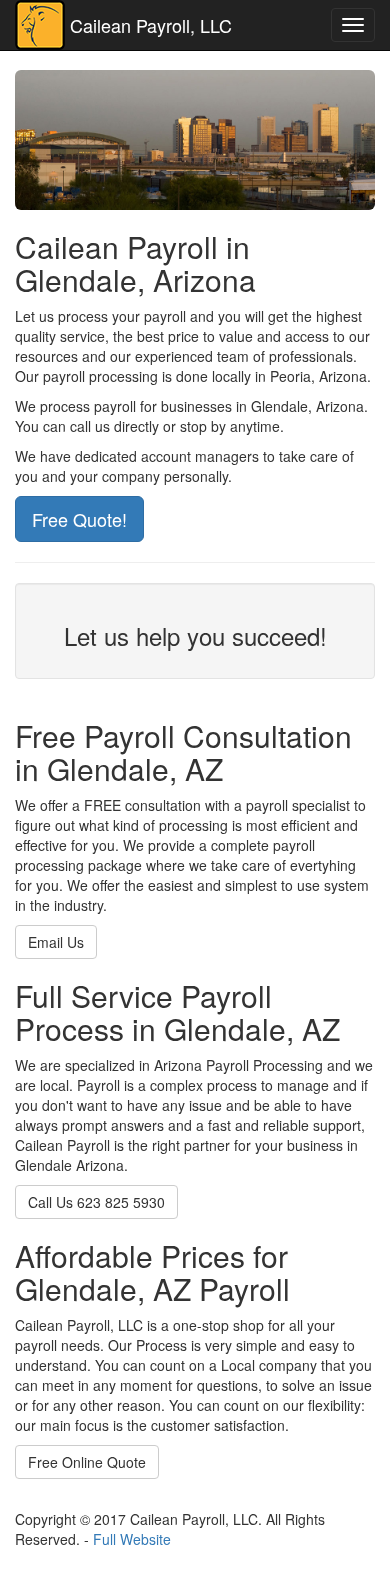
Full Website (132, 1539)
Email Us (56, 942)
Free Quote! (79, 519)
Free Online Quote (87, 1462)
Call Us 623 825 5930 (96, 1202)
